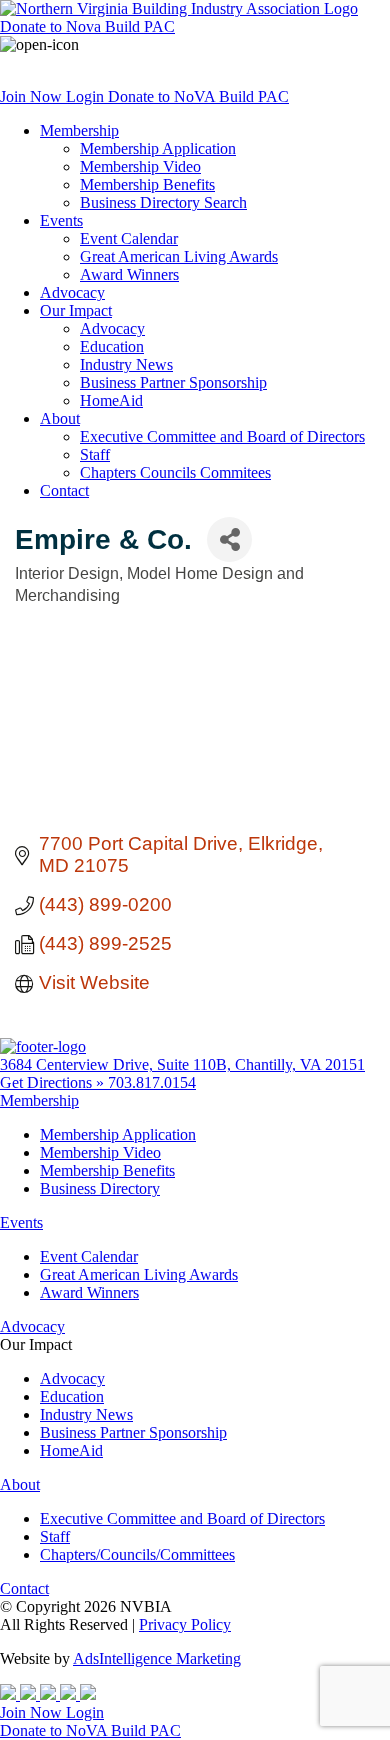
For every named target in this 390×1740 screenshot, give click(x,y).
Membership (79, 130)
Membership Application (158, 148)
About (60, 418)
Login (87, 96)
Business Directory (100, 1188)
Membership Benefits (147, 184)
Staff (95, 454)
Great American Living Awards (179, 256)
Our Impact (76, 310)
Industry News (126, 364)
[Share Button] (229, 539)
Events (61, 220)
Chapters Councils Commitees (175, 472)
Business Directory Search (163, 202)
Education (112, 346)
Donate (87, 26)
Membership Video (140, 166)
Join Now (33, 96)
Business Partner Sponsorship (173, 382)
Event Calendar (129, 238)
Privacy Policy (185, 1624)
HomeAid (111, 400)
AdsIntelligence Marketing (157, 1658)
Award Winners (129, 274)
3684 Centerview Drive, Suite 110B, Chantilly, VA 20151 (182, 1064)
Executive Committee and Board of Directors (222, 436)
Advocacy (72, 292)
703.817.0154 (152, 1082)
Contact (64, 490)
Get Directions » (54, 1082)
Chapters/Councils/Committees (137, 1554)
